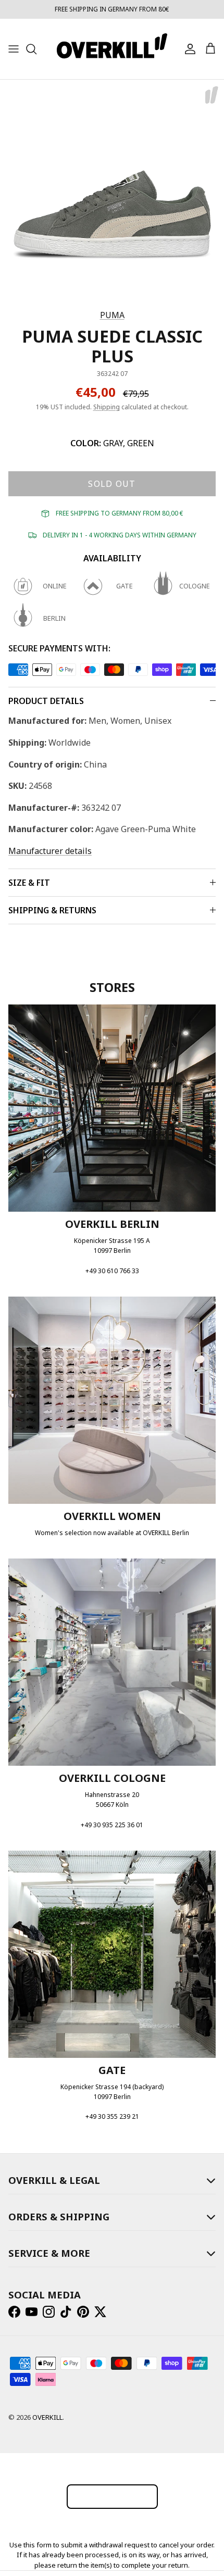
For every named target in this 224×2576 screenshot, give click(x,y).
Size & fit (29, 883)
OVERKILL (47, 2417)
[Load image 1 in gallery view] (112, 192)
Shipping (107, 407)
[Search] (36, 49)
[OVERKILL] (112, 49)
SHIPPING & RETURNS (52, 910)
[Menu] (14, 49)
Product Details (46, 701)
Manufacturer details (50, 851)
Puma (112, 315)
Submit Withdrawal (112, 2496)
